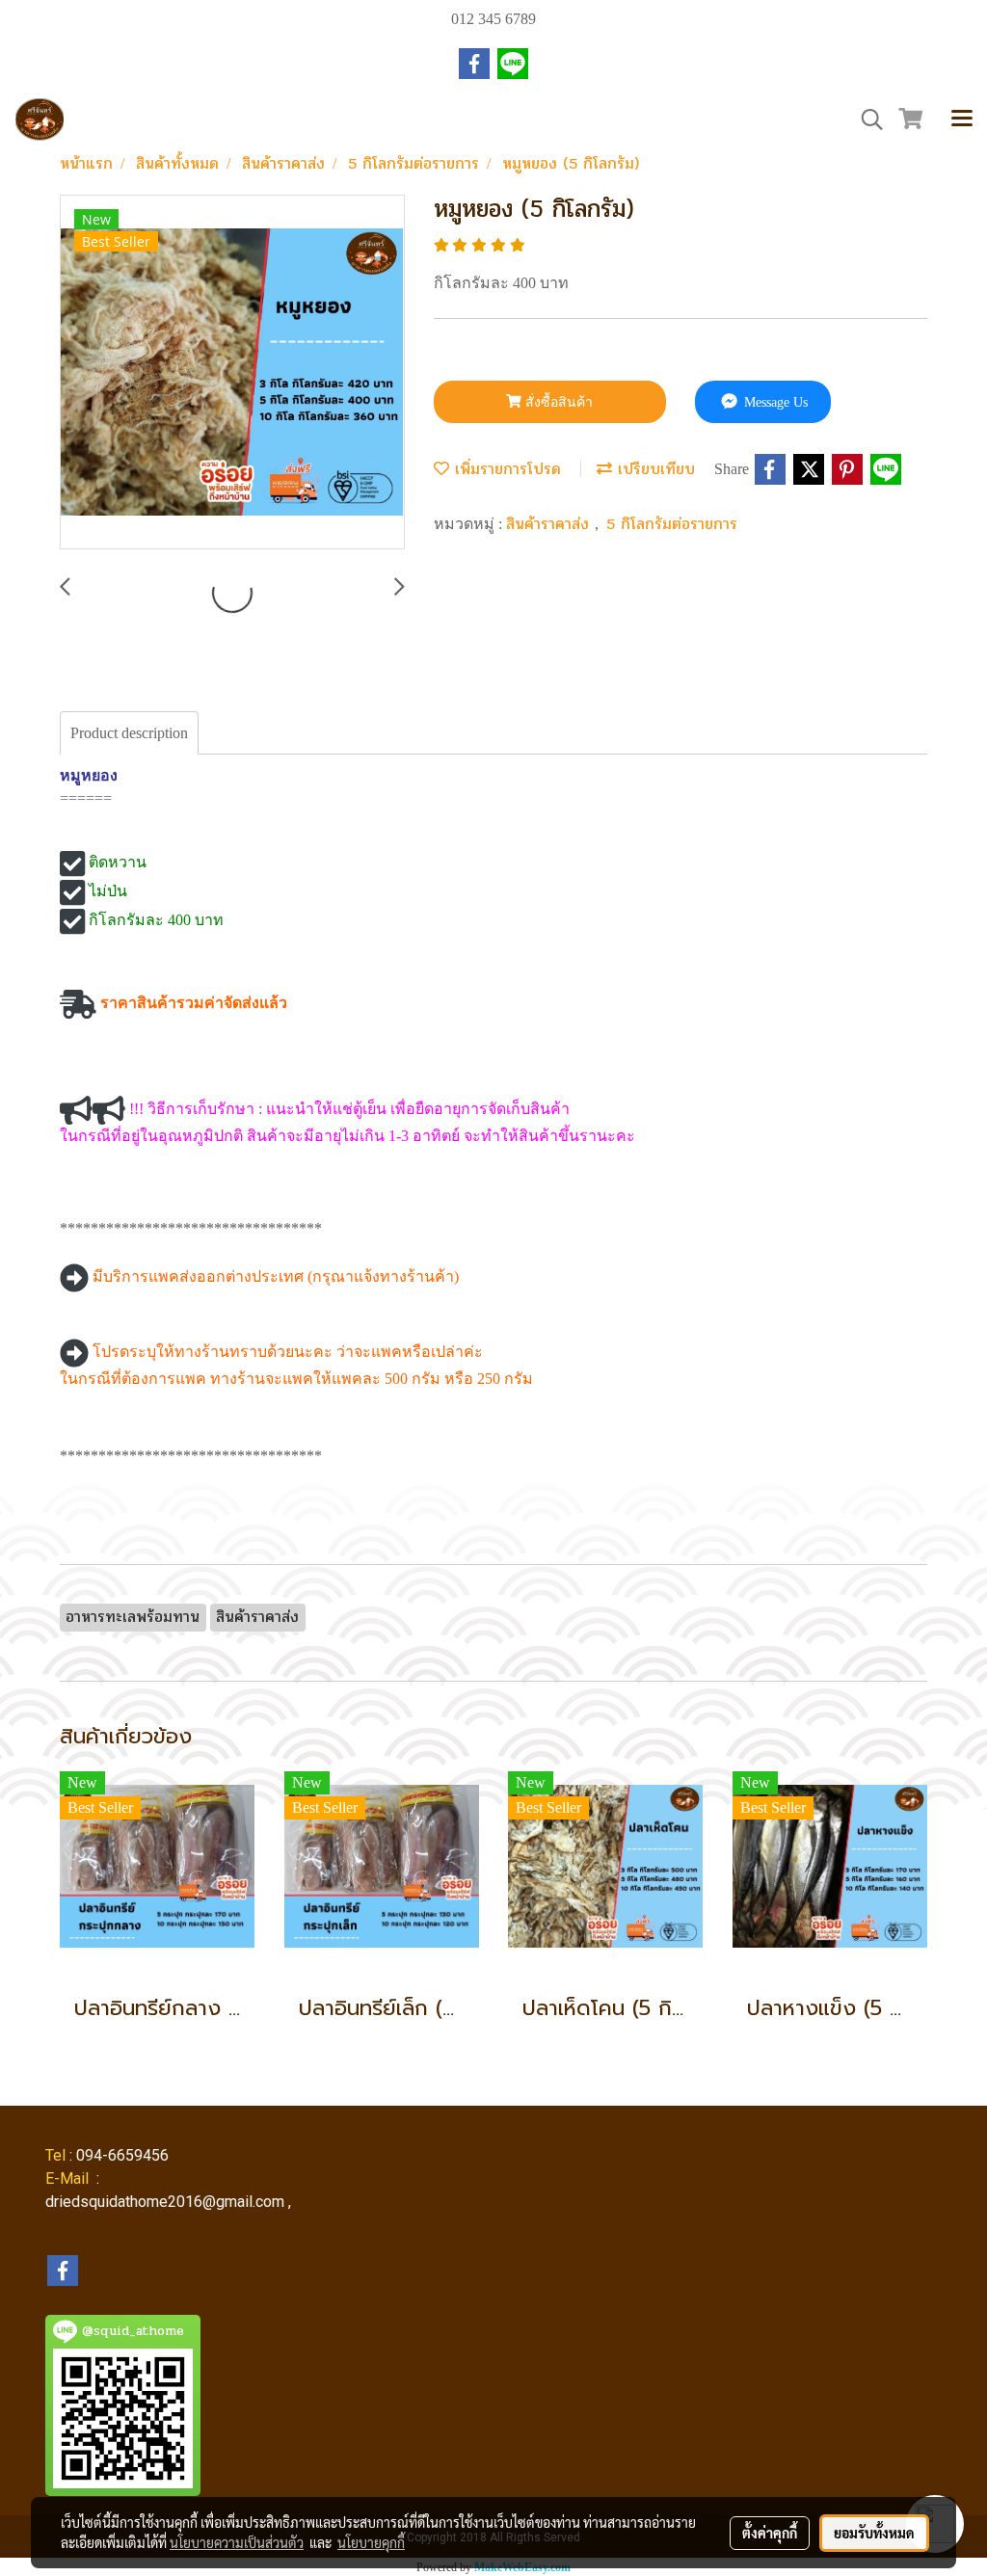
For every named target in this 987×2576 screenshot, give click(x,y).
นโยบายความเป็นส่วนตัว (237, 2542)
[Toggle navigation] (962, 120)
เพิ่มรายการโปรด (505, 469)
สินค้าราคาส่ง (550, 524)
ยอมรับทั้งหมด (874, 2533)
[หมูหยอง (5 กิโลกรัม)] (232, 373)
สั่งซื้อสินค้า (557, 402)
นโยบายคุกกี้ (371, 2542)
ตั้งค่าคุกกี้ (770, 2533)
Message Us (774, 402)
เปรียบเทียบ (654, 469)
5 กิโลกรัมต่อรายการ (672, 524)
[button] (866, 120)
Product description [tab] (129, 733)
